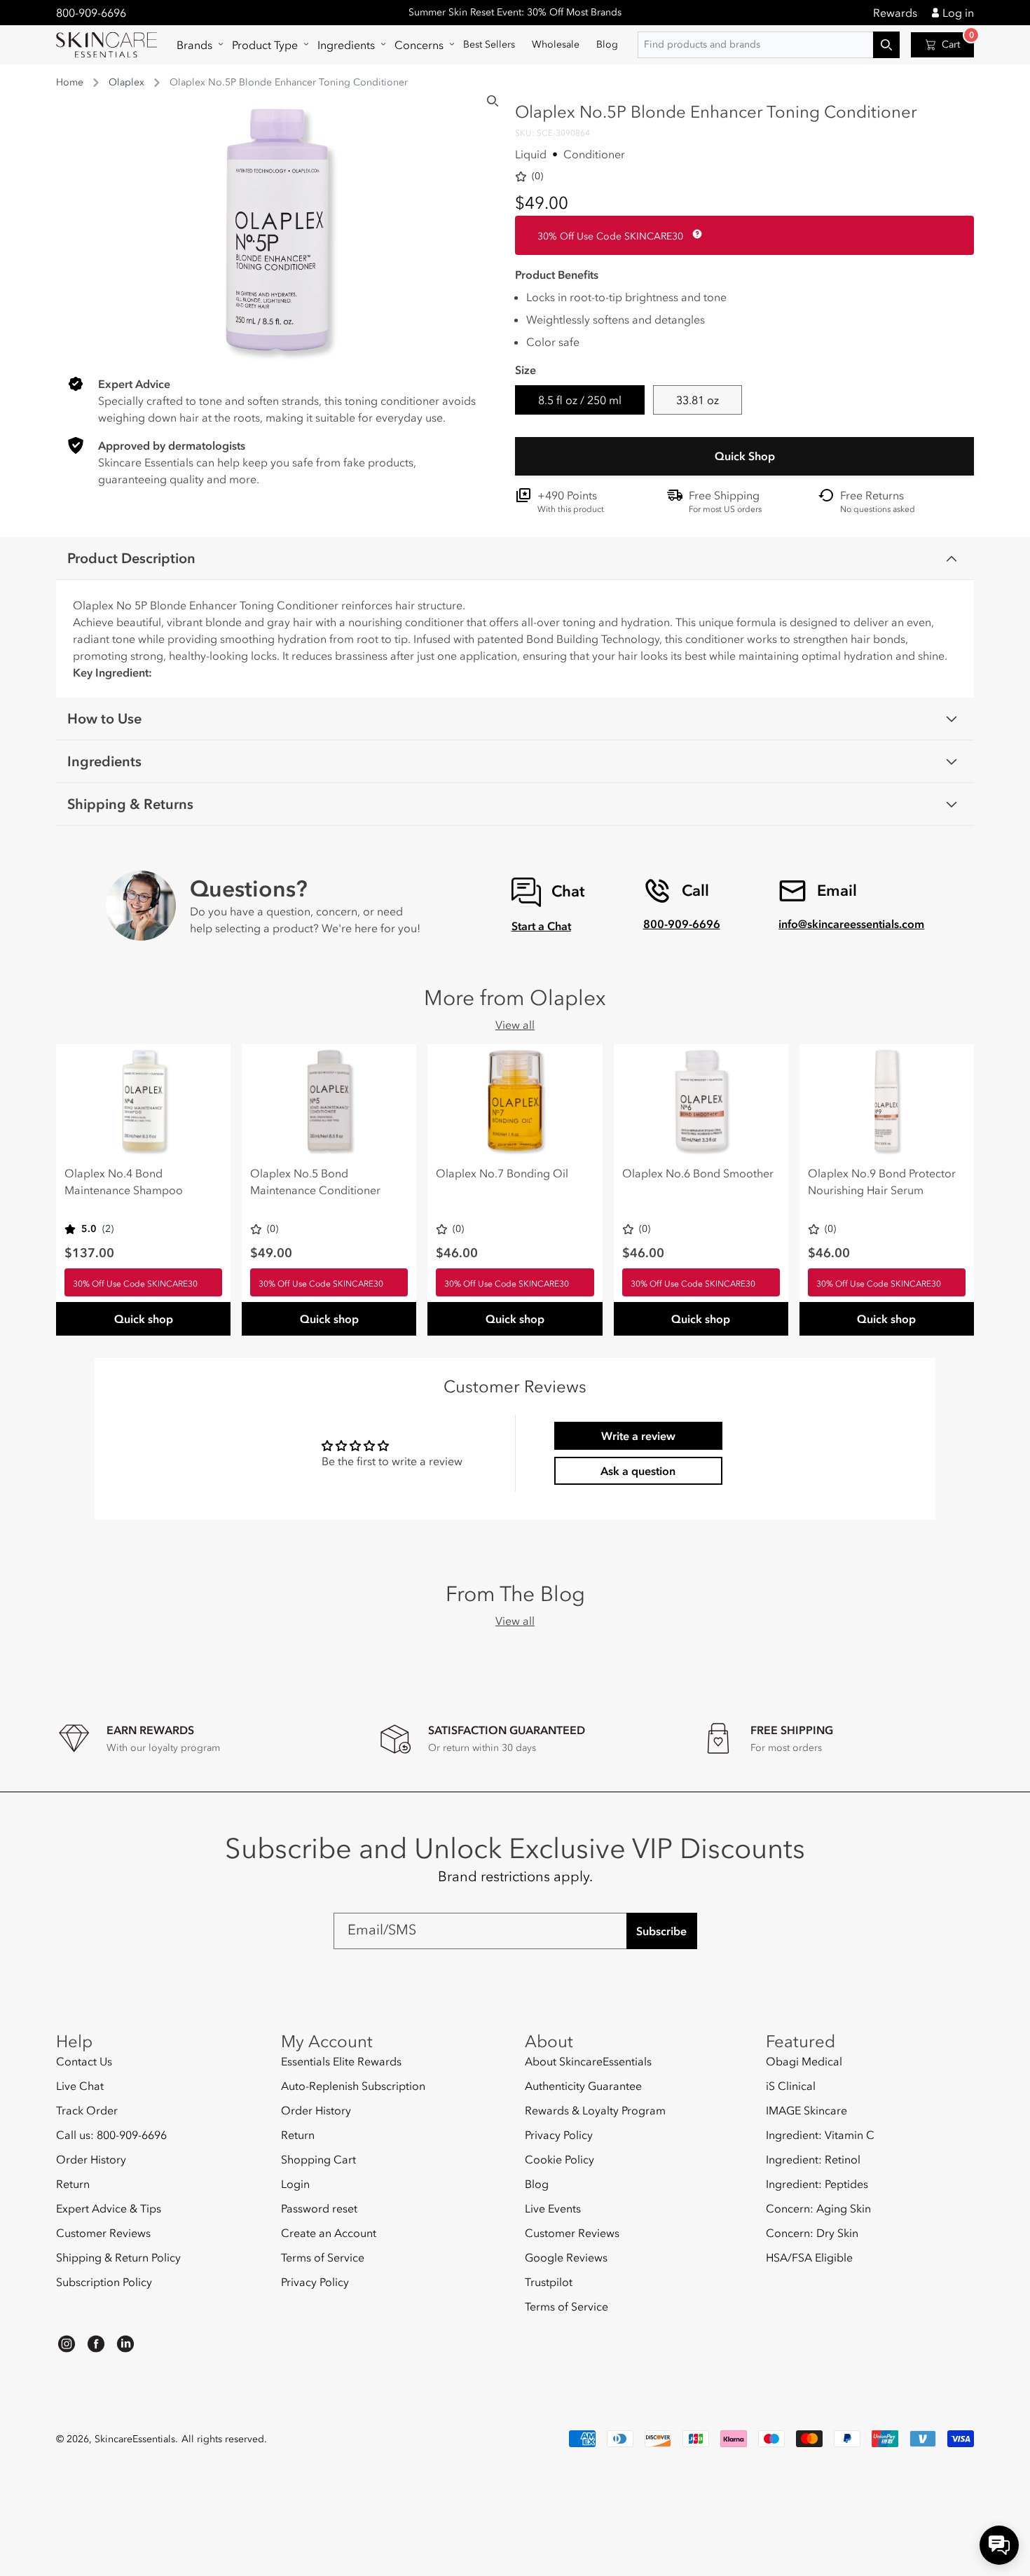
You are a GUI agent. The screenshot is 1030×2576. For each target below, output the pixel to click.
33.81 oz (698, 400)
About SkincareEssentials (588, 2062)
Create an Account (329, 2233)
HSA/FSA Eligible (809, 2257)
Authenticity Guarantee (583, 2086)
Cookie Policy (559, 2159)
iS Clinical (791, 2086)
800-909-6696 (91, 13)
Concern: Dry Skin (812, 2233)
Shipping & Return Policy (118, 2257)
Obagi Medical (804, 2062)
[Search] (493, 101)
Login (295, 2184)
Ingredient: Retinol (813, 2159)
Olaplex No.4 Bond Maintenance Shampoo (124, 1182)
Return (73, 2184)
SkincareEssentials (135, 2439)
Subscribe (661, 1931)
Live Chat (80, 2086)
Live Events (553, 2208)
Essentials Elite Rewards (341, 2062)
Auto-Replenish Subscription (353, 2086)
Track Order (87, 2110)
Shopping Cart (318, 2159)
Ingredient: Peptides (817, 2184)
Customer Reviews (103, 2233)
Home (70, 82)
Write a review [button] (638, 1436)
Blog (537, 2184)
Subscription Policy (104, 2282)
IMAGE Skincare (806, 2110)
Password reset (319, 2208)
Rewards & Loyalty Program (595, 2110)
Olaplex (126, 82)
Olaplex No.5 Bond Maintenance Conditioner (315, 1182)
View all (515, 1025)
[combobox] (769, 45)
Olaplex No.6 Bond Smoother (698, 1173)
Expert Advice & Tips (109, 2208)
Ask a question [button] (638, 1471)
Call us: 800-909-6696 (111, 2135)
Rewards (895, 13)
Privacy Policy (315, 2282)
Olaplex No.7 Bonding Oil (502, 1173)
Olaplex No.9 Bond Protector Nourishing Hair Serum (882, 1182)
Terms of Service (323, 2257)
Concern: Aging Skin (818, 2208)
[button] (196, 45)
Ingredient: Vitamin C (820, 2135)
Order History (91, 2159)
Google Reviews (566, 2257)
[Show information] (694, 234)
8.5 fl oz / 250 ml (580, 400)
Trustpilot (549, 2282)
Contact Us (84, 2062)
